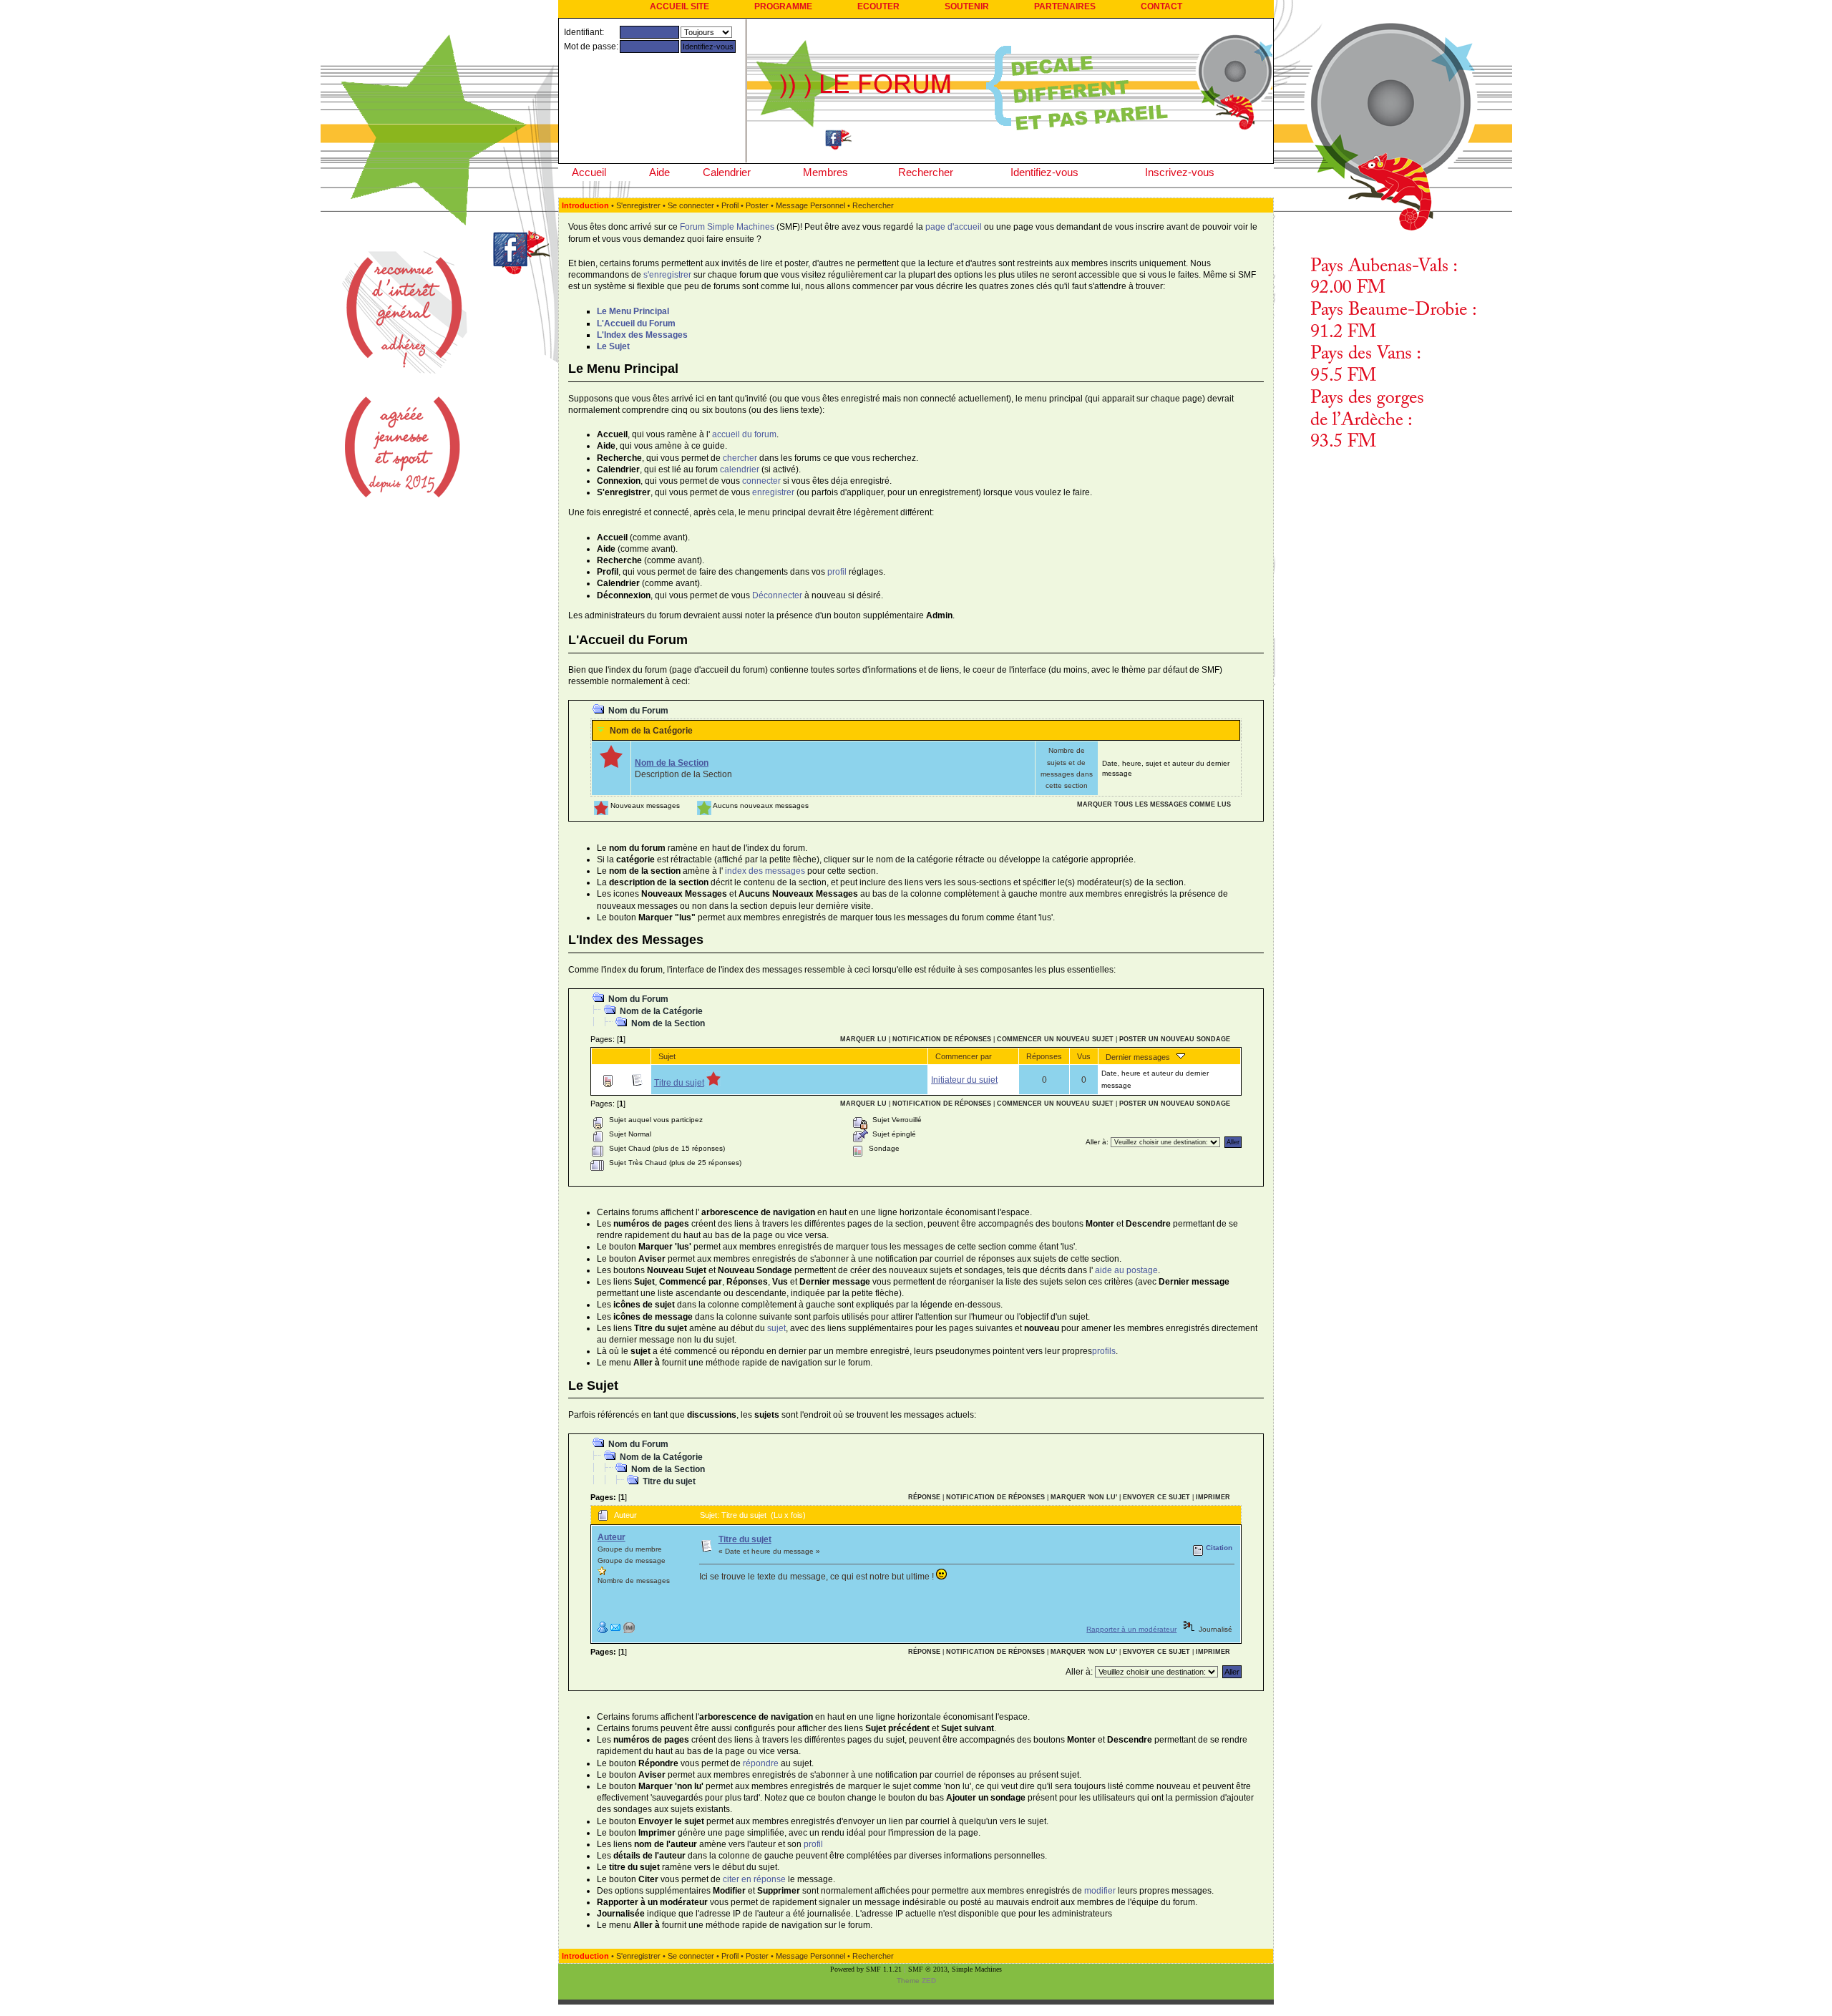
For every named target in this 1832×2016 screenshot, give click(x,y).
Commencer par (964, 1056)
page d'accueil (954, 227)
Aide (659, 172)
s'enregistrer (667, 275)
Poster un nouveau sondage (1175, 1039)
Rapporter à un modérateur (1131, 1629)
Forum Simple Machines (727, 227)
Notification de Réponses (942, 1039)
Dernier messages (1141, 1057)
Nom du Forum (638, 711)
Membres (825, 172)
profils (1104, 1351)
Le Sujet (613, 346)
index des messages (765, 871)
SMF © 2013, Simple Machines (955, 1969)
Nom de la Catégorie (651, 731)
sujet (776, 1328)
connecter (761, 481)
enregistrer (773, 492)
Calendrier (727, 172)
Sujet (667, 1056)
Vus (1084, 1056)
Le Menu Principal (633, 311)
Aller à (1096, 1142)
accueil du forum (744, 434)
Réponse (924, 1497)
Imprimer (1213, 1497)
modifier (1100, 1891)
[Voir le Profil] (603, 1631)
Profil (730, 205)
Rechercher (926, 172)
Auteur (612, 1537)
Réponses (1044, 1056)
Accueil (589, 172)
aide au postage (1126, 1270)
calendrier (740, 469)
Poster (757, 205)
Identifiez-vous (1044, 172)
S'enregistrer (638, 205)
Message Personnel (810, 205)
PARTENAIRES (1065, 6)
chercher (740, 458)
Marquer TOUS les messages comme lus (1154, 804)
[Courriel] (615, 1631)
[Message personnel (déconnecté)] (629, 1631)
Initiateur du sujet (964, 1080)
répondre (761, 1763)
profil (837, 572)
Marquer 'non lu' (1084, 1497)
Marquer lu (863, 1039)
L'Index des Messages (642, 335)
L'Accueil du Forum (636, 323)
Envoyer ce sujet (1156, 1497)
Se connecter (691, 205)
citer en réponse (754, 1879)
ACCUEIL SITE (679, 6)
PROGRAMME (783, 6)
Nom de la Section (672, 763)
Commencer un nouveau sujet (1055, 1039)
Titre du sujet (679, 1083)
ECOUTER (878, 6)
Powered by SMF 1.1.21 (866, 1969)
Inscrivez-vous (1180, 172)
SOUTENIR (967, 6)
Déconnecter (777, 595)
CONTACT (1161, 6)
